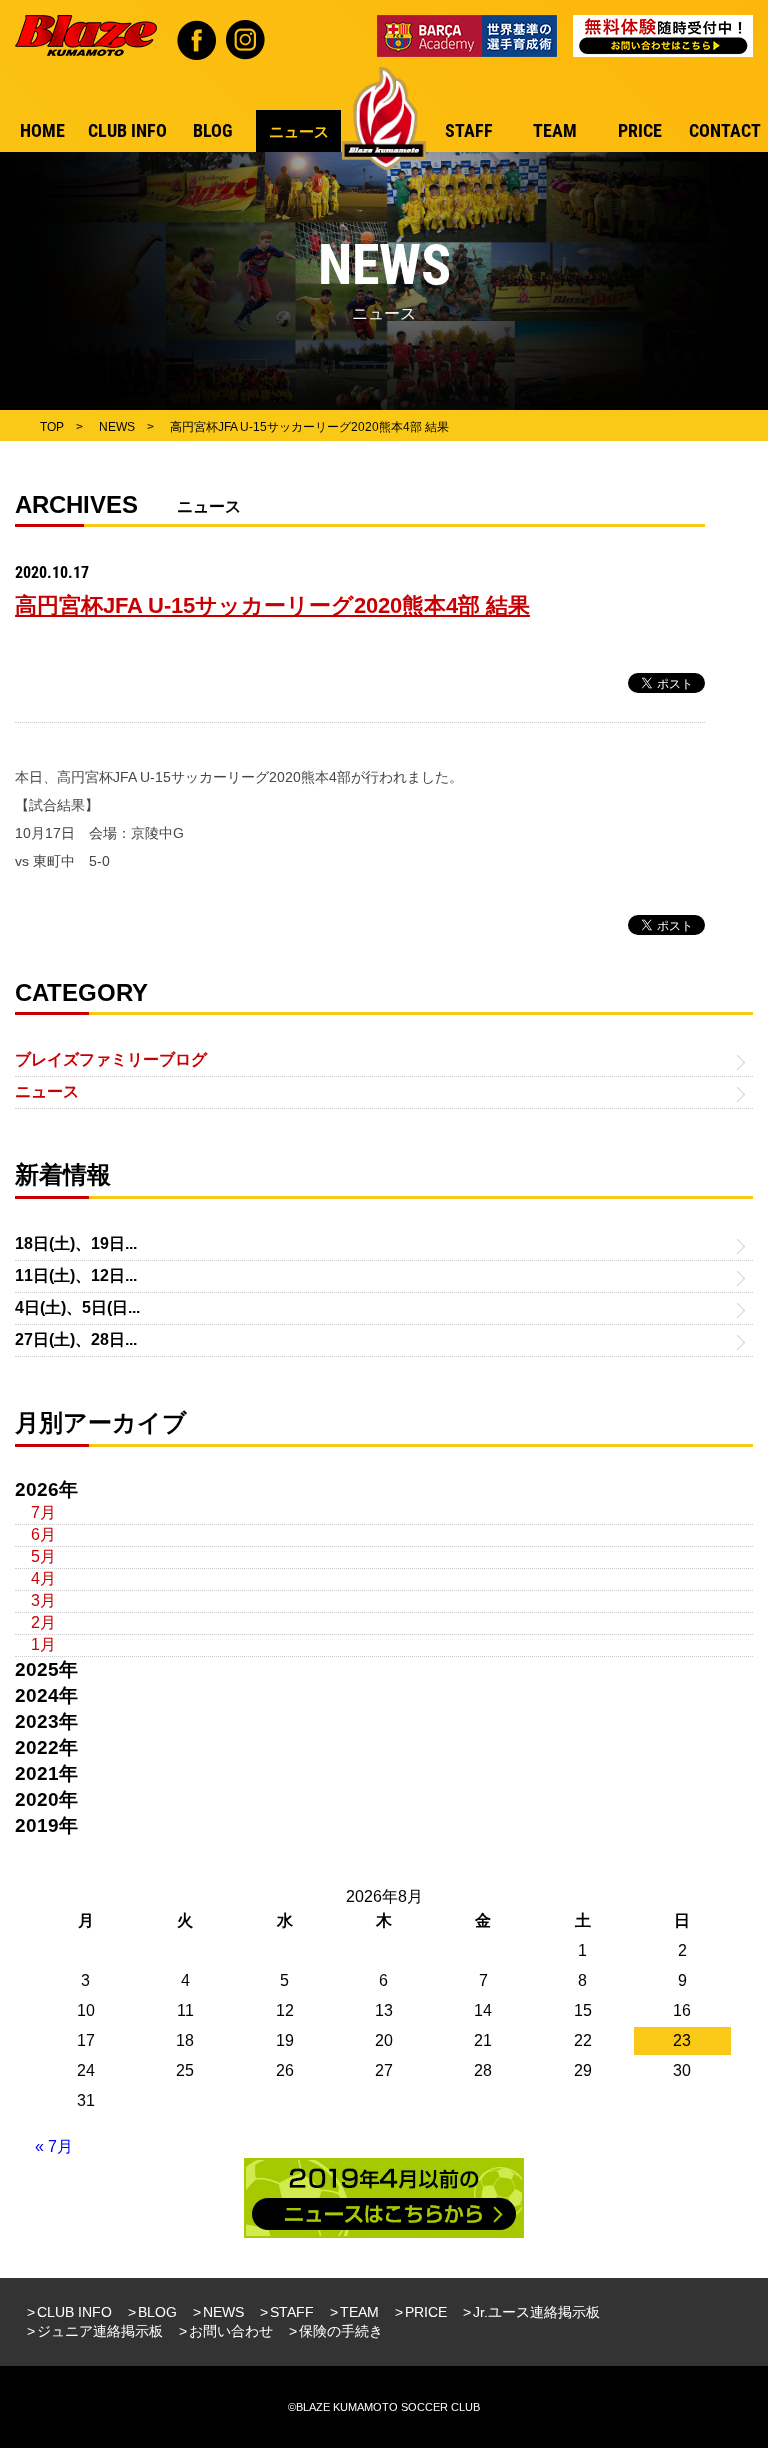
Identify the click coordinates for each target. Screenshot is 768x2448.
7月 (43, 1512)
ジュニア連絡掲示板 (100, 2331)
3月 (43, 1600)
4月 (43, 1578)
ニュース (47, 1091)
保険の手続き (341, 2331)
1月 (43, 1644)
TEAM (359, 2312)
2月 (43, 1622)
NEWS (223, 2312)
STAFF (292, 2312)
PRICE (426, 2312)
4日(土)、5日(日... (77, 1307)
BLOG (157, 2312)
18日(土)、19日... (76, 1243)
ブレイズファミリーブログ (111, 1059)
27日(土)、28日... (76, 1339)
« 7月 (54, 2146)
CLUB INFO (74, 2312)
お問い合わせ (231, 2331)
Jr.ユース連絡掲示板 (536, 2312)
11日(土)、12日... (76, 1275)
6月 (43, 1534)
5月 (43, 1556)
